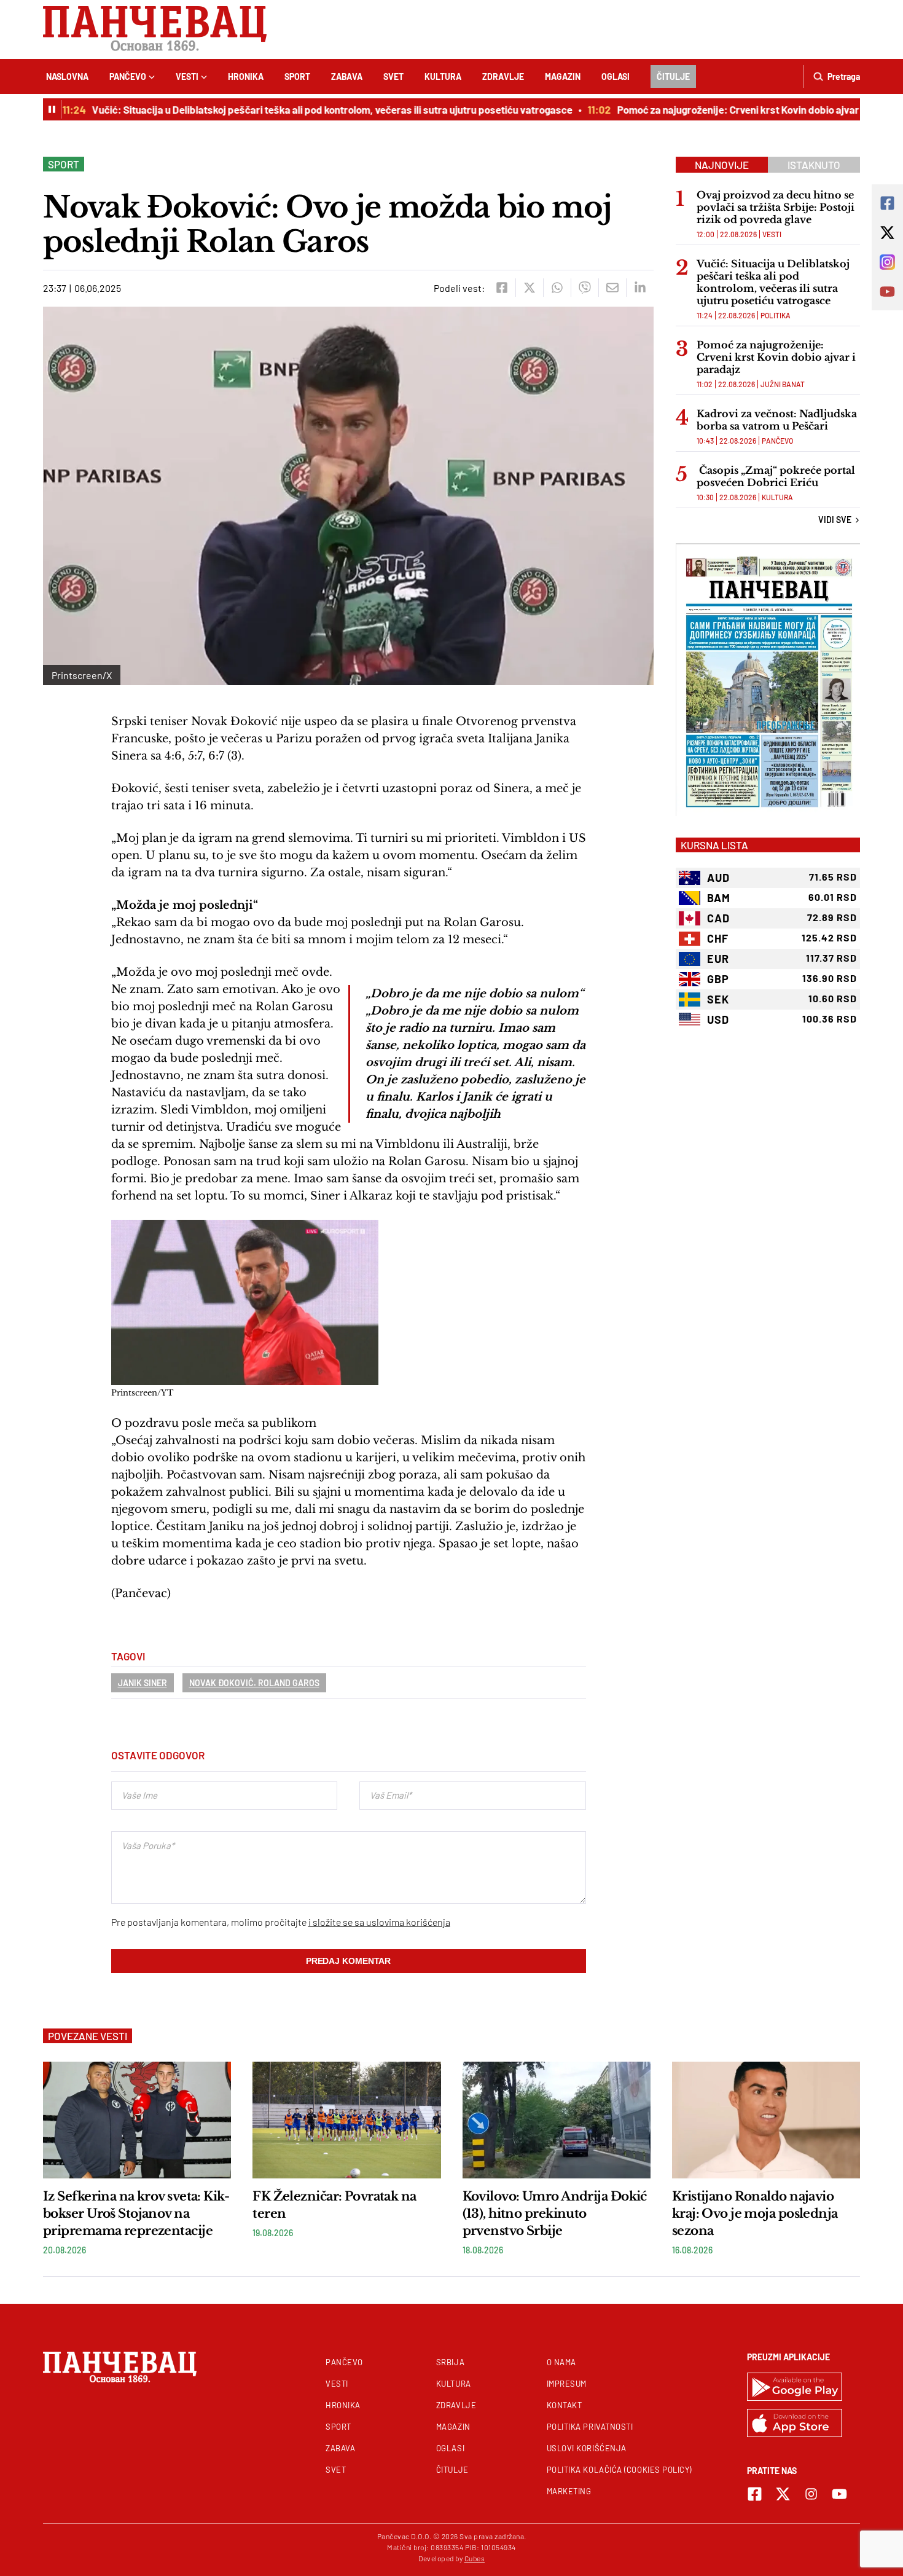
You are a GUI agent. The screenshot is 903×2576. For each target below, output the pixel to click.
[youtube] (839, 2494)
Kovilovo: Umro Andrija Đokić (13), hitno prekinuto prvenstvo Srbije (555, 2213)
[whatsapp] (557, 288)
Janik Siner (143, 1683)
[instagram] (811, 2494)
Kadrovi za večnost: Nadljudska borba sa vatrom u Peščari (777, 420)
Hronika (246, 77)
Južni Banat (783, 384)
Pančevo (128, 77)
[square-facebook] (755, 2494)
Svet (393, 77)
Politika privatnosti (590, 2427)
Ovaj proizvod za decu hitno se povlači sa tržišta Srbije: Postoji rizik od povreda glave (776, 207)
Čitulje (673, 77)
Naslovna (67, 77)
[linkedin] (640, 288)
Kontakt (565, 2405)
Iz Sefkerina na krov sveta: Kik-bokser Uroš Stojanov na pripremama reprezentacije (136, 2213)
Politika (776, 315)
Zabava (347, 77)
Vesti (187, 77)
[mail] (612, 288)
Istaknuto (814, 165)
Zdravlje (503, 77)
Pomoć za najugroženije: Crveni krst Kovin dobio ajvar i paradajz (733, 109)
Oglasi (616, 77)
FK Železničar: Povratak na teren (334, 2205)
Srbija (450, 2362)
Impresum (567, 2384)
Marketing (569, 2491)
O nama (561, 2362)
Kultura (443, 77)
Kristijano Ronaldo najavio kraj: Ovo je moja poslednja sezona (755, 2213)
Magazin (563, 77)
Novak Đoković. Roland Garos (254, 1683)
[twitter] (529, 288)
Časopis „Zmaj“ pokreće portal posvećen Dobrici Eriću (776, 476)
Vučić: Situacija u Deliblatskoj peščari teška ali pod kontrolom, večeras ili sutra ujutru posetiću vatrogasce (304, 109)
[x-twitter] (783, 2494)
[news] (137, 2120)
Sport (297, 77)
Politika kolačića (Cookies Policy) (619, 2470)
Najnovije (722, 165)
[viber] (584, 288)
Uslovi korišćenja (587, 2448)
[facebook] (502, 288)
